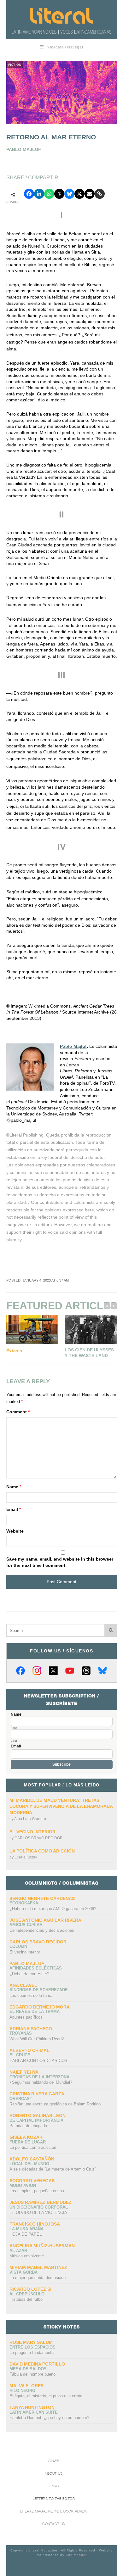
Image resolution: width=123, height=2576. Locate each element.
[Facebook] (20, 1671)
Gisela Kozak (26, 1857)
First (14, 1728)
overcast (21, 2099)
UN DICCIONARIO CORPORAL (39, 2207)
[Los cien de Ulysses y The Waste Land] (91, 1330)
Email (14, 1509)
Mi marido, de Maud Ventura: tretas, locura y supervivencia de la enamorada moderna (61, 1806)
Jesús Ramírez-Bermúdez (41, 2202)
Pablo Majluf (73, 1046)
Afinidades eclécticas (36, 1968)
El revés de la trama (35, 2012)
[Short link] (100, 194)
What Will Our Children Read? (37, 2039)
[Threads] (86, 1671)
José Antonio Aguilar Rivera (45, 1920)
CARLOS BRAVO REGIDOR (39, 1838)
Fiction (15, 65)
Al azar (18, 2251)
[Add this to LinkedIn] (39, 194)
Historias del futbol (26, 2299)
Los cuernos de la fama (31, 1995)
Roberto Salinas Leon (38, 2115)
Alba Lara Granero (30, 1819)
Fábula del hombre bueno (32, 2374)
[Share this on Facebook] (29, 194)
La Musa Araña (26, 2229)
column (18, 1946)
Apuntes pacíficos (26, 2017)
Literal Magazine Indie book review (54, 2511)
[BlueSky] (102, 1671)
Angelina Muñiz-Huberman (42, 2246)
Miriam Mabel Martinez (38, 2267)
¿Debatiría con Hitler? (29, 1974)
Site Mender (76, 2555)
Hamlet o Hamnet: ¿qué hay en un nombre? (49, 2418)
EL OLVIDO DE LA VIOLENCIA (38, 2213)
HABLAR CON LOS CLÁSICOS (38, 2061)
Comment (18, 1412)
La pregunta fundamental (32, 2352)
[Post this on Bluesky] (69, 194)
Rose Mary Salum (31, 2342)
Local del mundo (29, 2164)
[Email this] (90, 194)
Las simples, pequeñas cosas (37, 2191)
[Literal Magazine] (62, 16)
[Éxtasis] (32, 1330)
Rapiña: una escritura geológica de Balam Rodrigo (55, 2104)
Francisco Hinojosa (35, 2224)
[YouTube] (70, 1671)
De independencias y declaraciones (42, 1930)
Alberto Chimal (29, 2050)
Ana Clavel (23, 1985)
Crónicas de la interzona (39, 2077)
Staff (54, 2461)
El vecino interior (32, 1832)
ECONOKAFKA (24, 1903)
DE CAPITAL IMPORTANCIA (36, 2120)
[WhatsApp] (49, 194)
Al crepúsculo (27, 2294)
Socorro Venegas (32, 2181)
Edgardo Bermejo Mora (40, 2007)
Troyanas (21, 2033)
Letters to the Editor (54, 2499)
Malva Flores (26, 2386)
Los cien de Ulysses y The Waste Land (89, 1353)
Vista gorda (23, 2272)
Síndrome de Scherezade (39, 1990)
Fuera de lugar (28, 2142)
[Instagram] (37, 1671)
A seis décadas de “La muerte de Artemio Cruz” (53, 2169)
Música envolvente (27, 2256)
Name (14, 1487)
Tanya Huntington (32, 2407)
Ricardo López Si (30, 2289)
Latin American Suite (34, 2412)
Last (14, 1741)
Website (15, 1531)
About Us (54, 2474)
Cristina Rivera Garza (37, 2094)
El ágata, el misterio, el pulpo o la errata (46, 2396)
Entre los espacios (32, 2347)
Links (54, 2486)
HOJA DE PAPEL (26, 2234)
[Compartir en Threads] (59, 194)
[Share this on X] (79, 194)
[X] (53, 1671)
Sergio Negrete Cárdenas (42, 1898)
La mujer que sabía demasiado (38, 2278)
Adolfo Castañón (32, 2159)
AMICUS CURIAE (26, 1925)
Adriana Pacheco (31, 2029)
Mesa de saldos (28, 2369)
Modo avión (23, 2185)
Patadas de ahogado (28, 2126)
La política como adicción (42, 1851)
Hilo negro (22, 2391)
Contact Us (54, 2524)
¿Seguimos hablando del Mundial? (41, 2082)
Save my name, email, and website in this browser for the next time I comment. (60, 1562)
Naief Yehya (24, 2072)
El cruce (20, 2055)
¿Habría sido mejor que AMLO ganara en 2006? (53, 1909)
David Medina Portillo (37, 2364)
